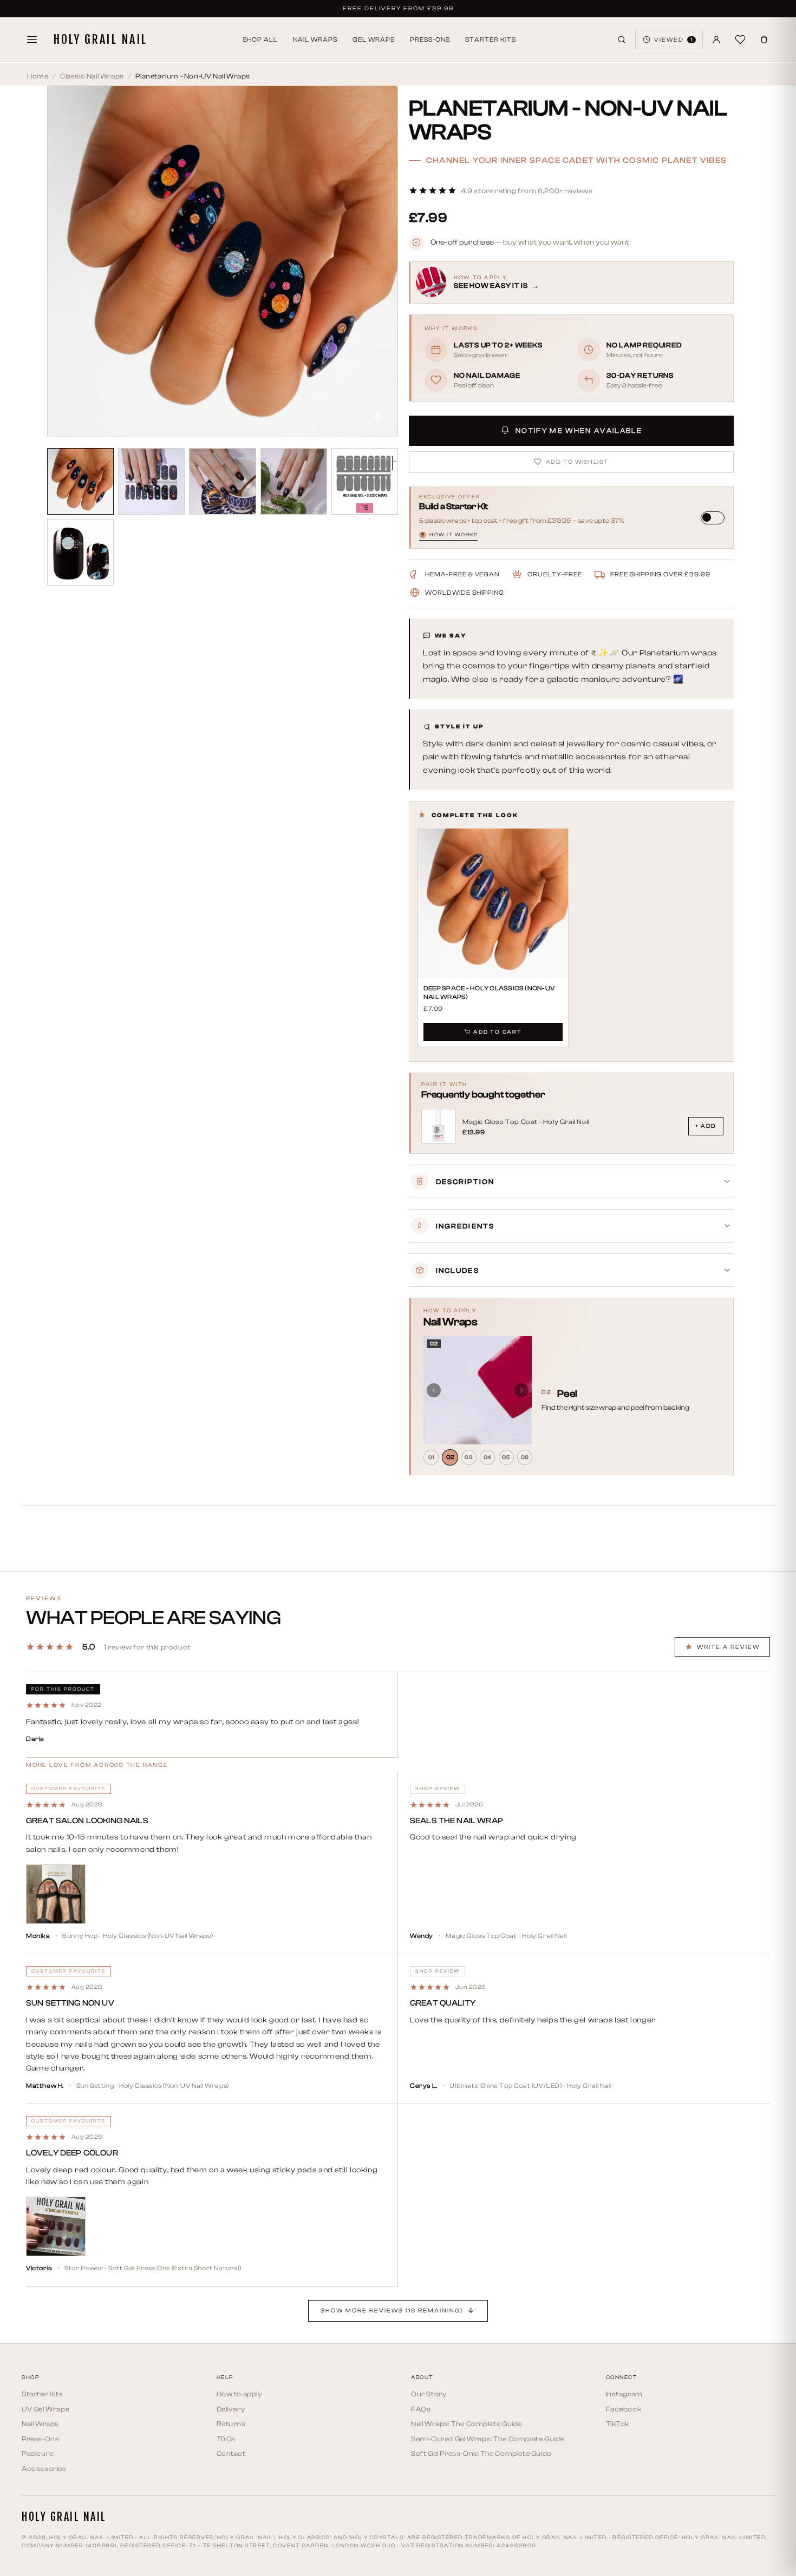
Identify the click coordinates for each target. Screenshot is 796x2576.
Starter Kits (491, 40)
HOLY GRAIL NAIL (100, 40)
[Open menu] (32, 40)
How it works (449, 534)
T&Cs (226, 2439)
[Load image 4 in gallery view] (294, 481)
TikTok (618, 2424)
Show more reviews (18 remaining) (392, 2311)
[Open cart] (764, 40)
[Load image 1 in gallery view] (80, 481)
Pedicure (38, 2453)
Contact (231, 2453)
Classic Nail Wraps (92, 76)
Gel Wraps (374, 40)
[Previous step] (434, 1390)
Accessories (44, 2469)
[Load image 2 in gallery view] (151, 481)
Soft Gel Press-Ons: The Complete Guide (481, 2453)
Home (38, 76)
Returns (231, 2424)
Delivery (231, 2409)
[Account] (716, 40)
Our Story (429, 2394)
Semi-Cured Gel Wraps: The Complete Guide (488, 2439)
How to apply (239, 2394)
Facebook (624, 2409)
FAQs (421, 2409)
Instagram (624, 2394)
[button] (501, 191)
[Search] (622, 40)
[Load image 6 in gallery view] (80, 552)
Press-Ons (430, 40)
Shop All (260, 40)
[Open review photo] (56, 1894)
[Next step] (521, 1390)
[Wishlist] (740, 40)
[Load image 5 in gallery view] (365, 481)
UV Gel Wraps (45, 2409)
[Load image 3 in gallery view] (222, 481)
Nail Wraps (315, 40)
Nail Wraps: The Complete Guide (466, 2424)
